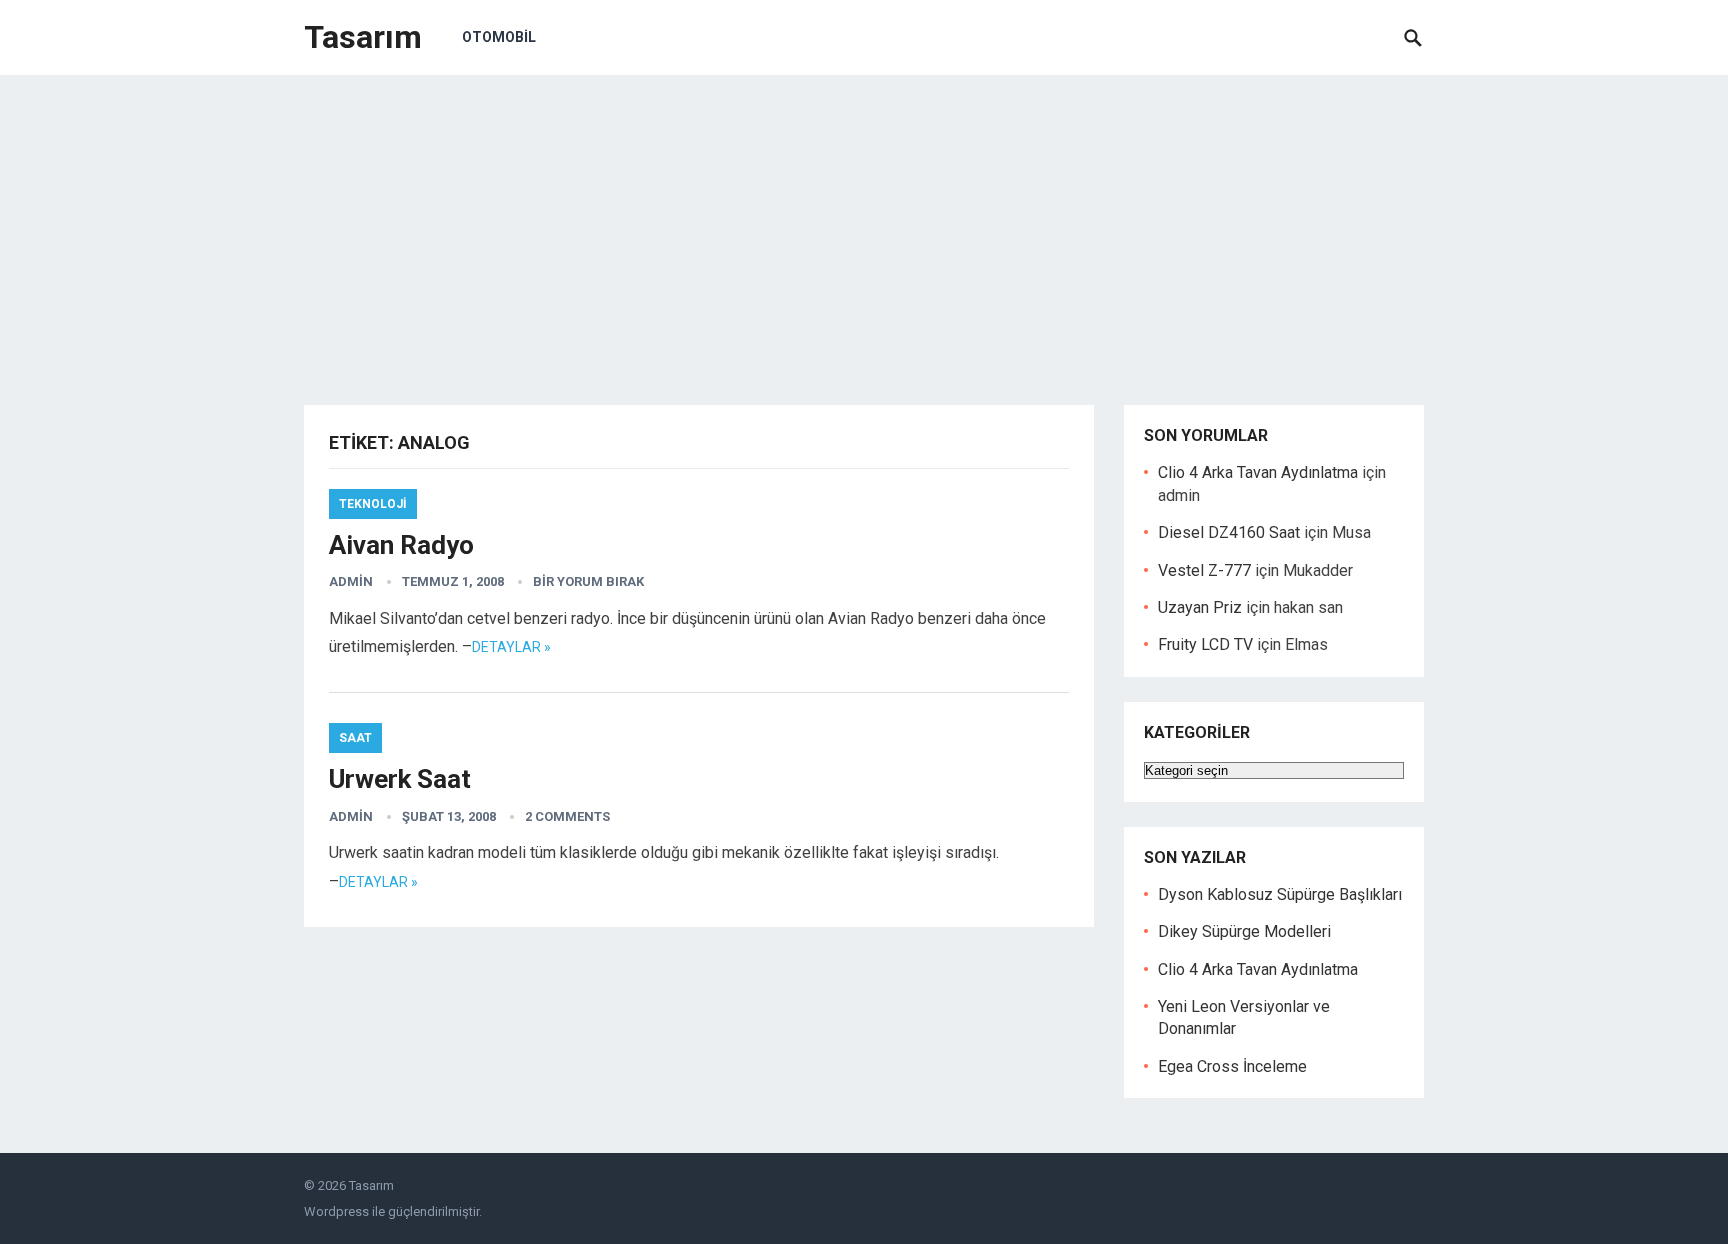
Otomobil (499, 37)
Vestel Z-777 (1204, 570)
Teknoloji (373, 504)
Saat (355, 738)
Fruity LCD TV (1205, 644)
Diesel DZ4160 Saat (1229, 532)
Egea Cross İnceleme (1232, 1066)
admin (351, 581)
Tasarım (363, 37)
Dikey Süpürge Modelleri (1244, 931)
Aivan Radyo (401, 545)
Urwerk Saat (400, 779)
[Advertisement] (864, 225)
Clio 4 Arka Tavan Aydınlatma (1258, 472)
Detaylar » (511, 647)
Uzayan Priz (1200, 607)
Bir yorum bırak (588, 581)
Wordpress (336, 1211)
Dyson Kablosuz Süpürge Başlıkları (1280, 894)
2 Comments (567, 816)
